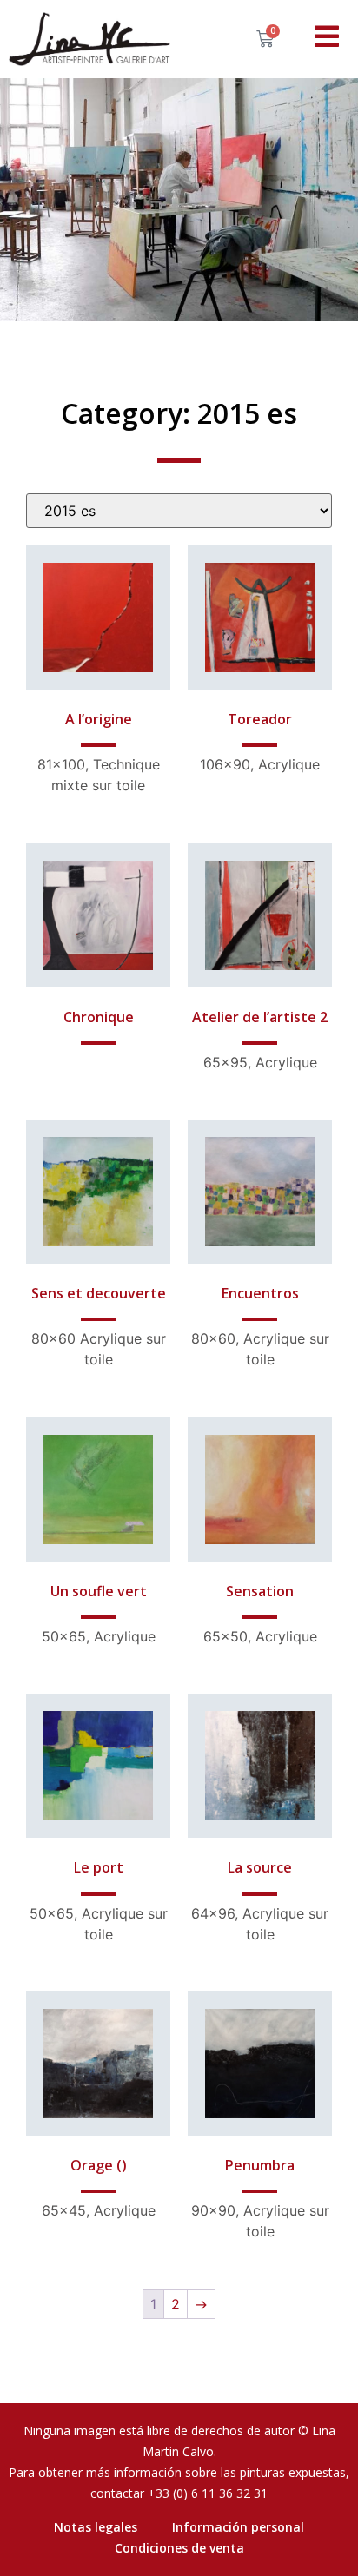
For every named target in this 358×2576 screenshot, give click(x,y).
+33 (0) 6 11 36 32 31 (208, 2493)
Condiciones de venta (179, 2548)
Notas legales (96, 2527)
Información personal (238, 2527)
